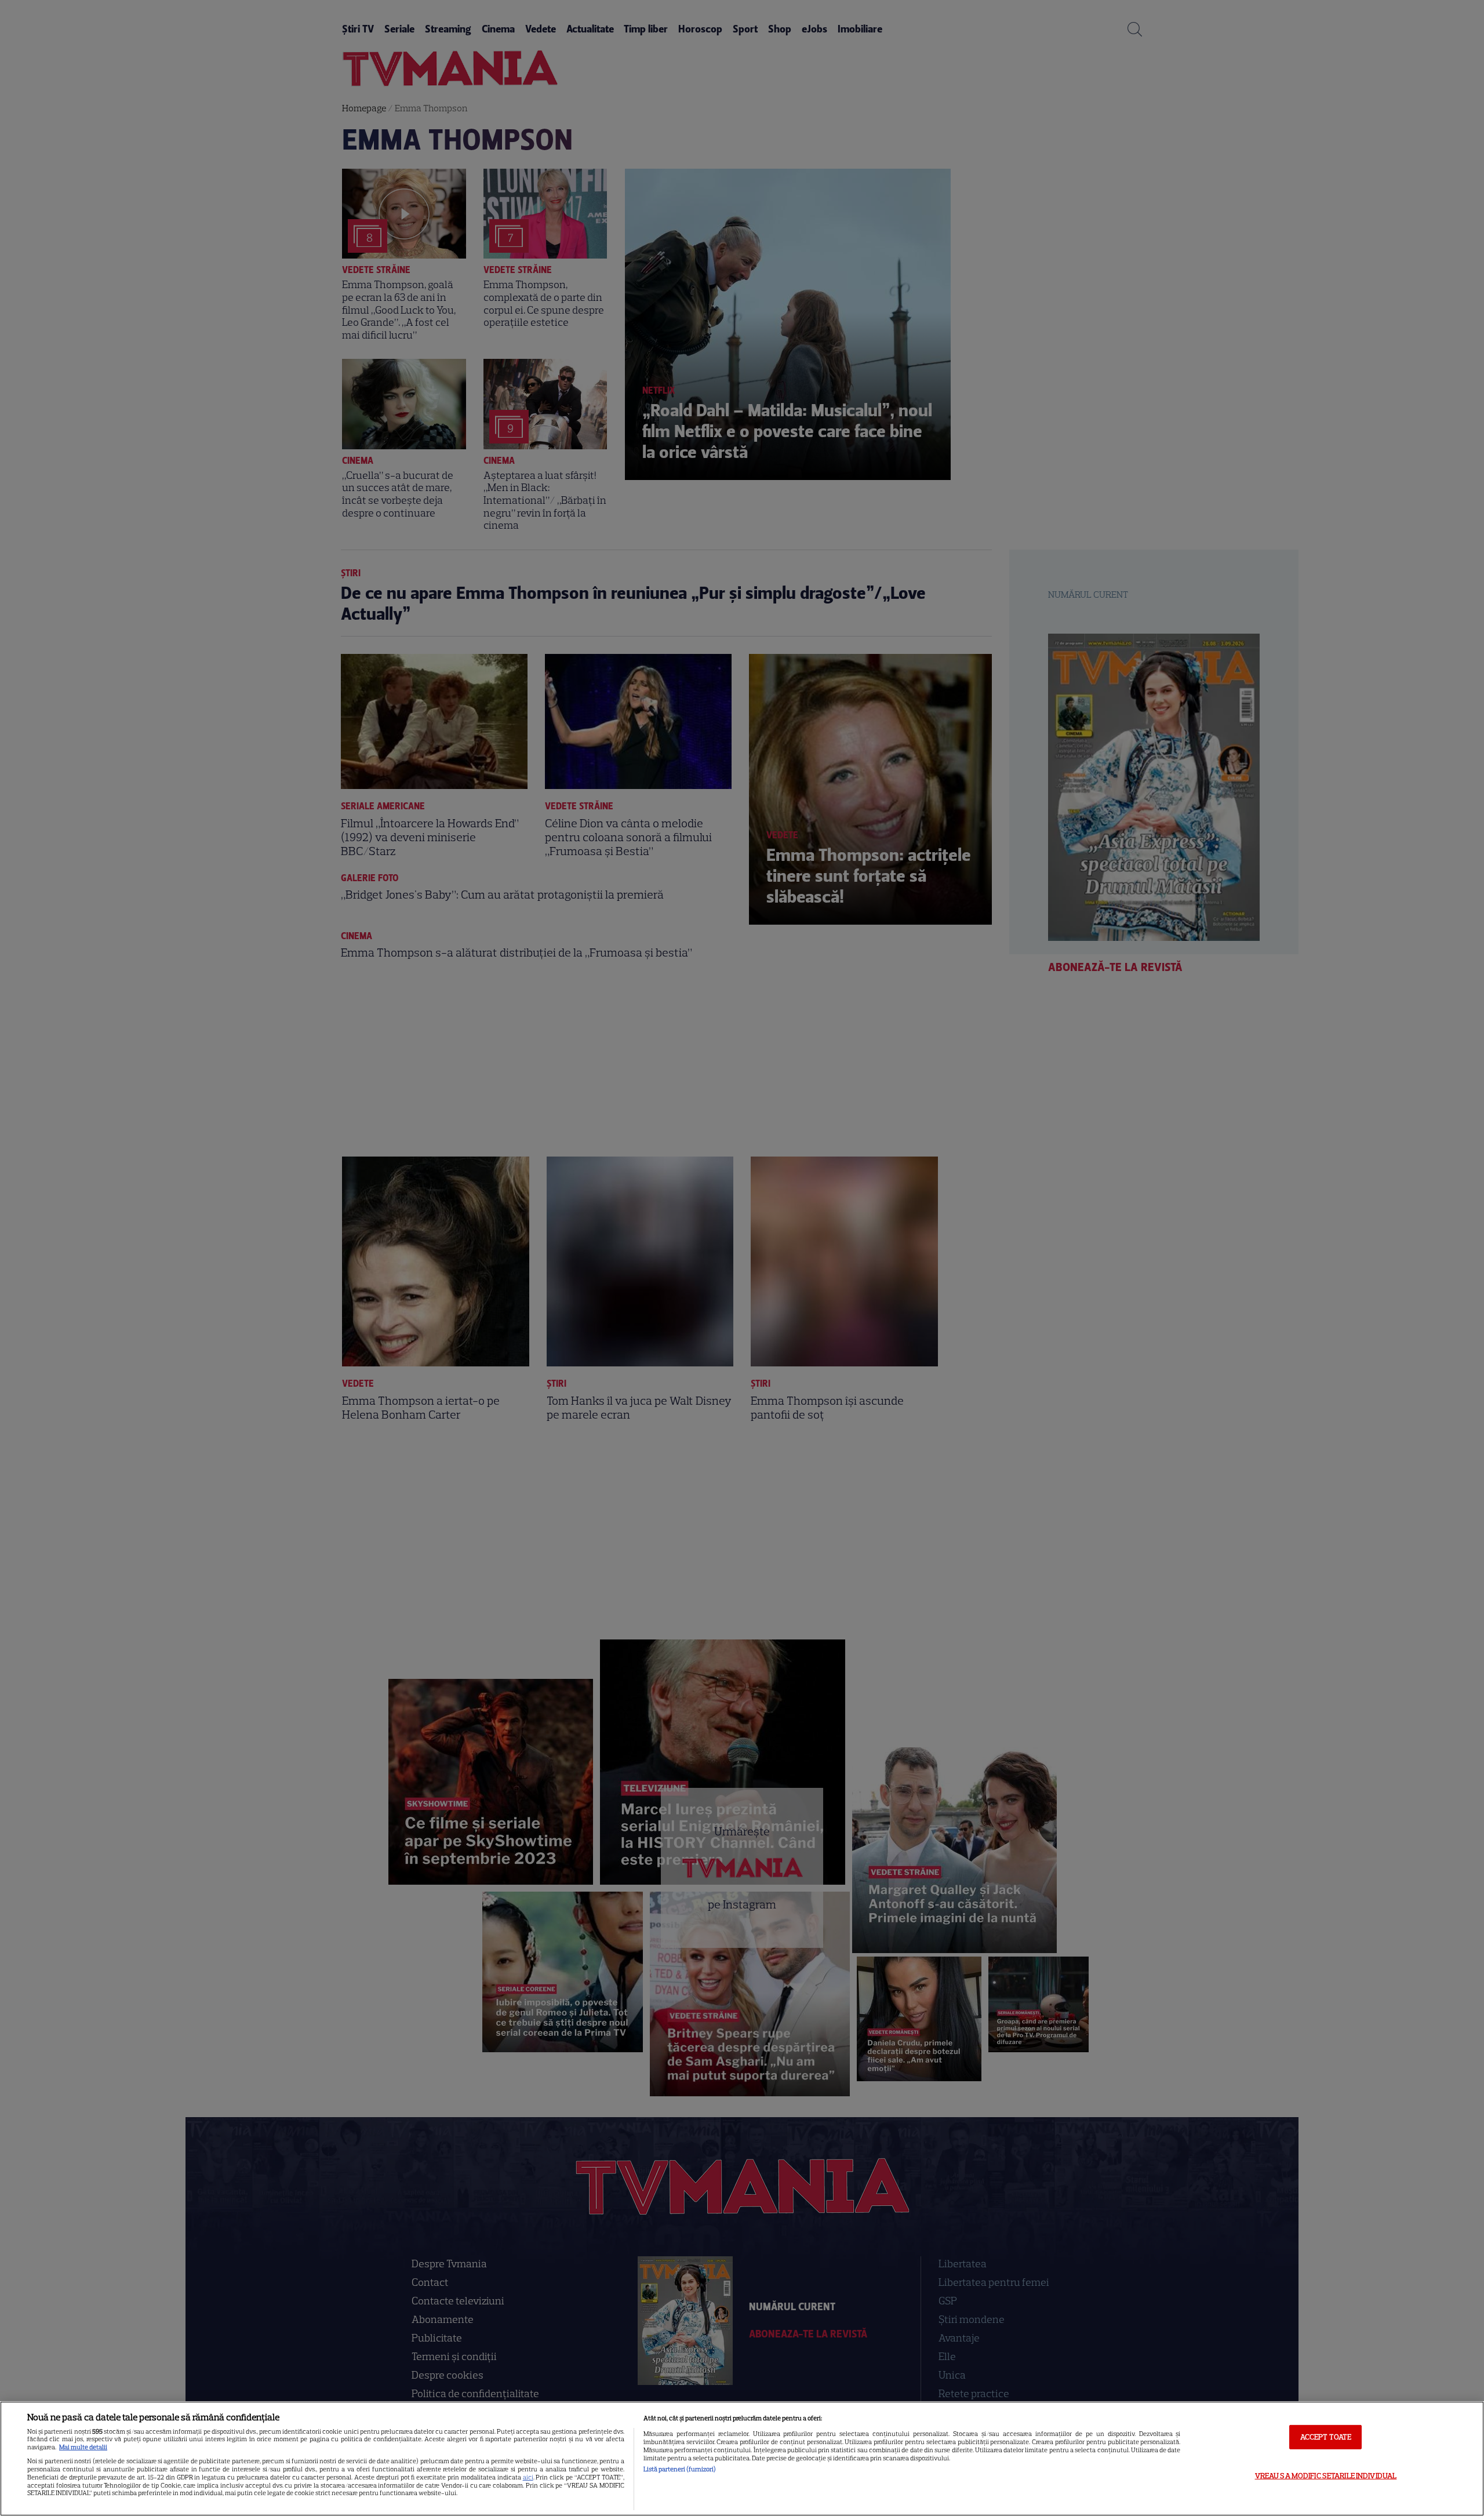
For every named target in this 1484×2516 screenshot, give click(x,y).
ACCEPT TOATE (1326, 2437)
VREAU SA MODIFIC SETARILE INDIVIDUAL (1326, 2475)
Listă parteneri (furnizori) (680, 2469)
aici (528, 2477)
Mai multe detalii (83, 2447)
